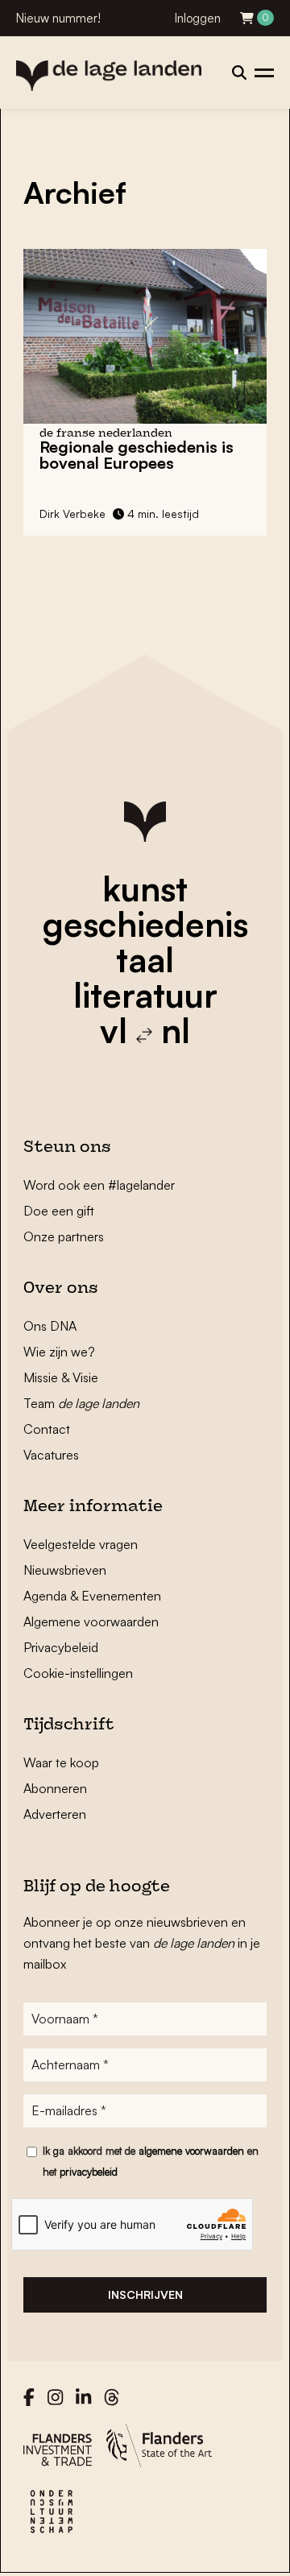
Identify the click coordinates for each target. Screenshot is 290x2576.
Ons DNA (50, 1326)
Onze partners (64, 1236)
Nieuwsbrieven (65, 1570)
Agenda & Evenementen (92, 1596)
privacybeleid (89, 2172)
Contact (47, 1429)
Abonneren (55, 1788)
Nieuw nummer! (58, 18)
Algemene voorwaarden (91, 1621)
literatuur (145, 995)
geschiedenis (145, 924)
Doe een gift (59, 1211)
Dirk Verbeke (72, 514)
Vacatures (51, 1455)
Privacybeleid (61, 1647)
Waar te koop (61, 1762)
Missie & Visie (61, 1377)
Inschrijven (145, 2294)
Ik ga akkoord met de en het (151, 2161)
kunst (145, 888)
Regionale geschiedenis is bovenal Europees (137, 455)
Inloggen (198, 18)
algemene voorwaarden (191, 2151)
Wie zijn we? (59, 1352)
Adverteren (55, 1814)
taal (145, 959)
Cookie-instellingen (78, 1673)
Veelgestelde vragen (81, 1544)
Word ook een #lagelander (99, 1185)
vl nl (145, 1030)
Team (81, 1403)
